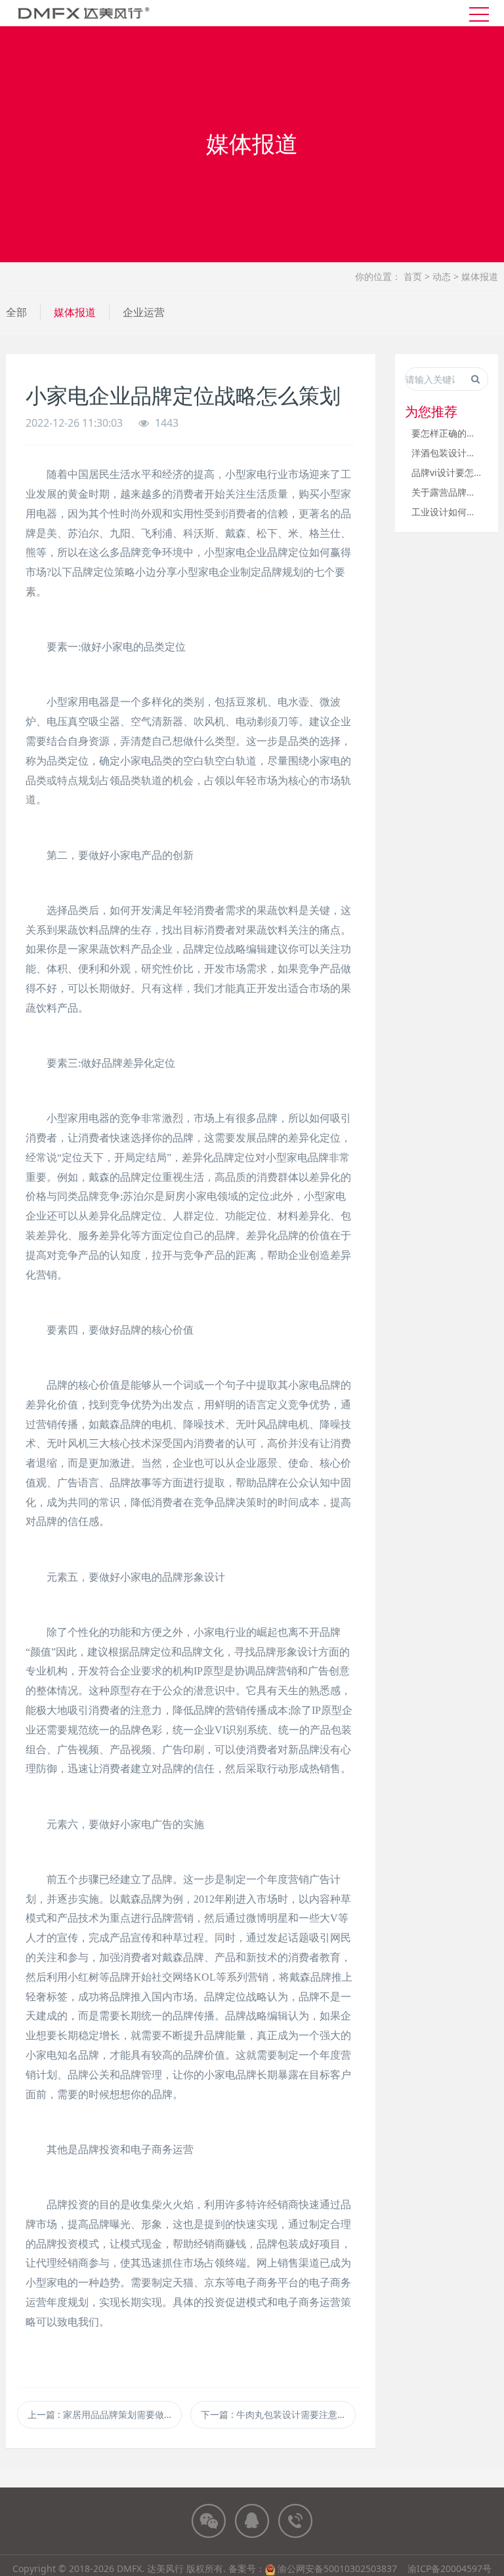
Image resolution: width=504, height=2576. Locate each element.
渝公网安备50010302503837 (337, 2568)
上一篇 (105, 2414)
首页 (413, 276)
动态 (442, 276)
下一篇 (278, 2414)
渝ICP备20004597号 (450, 2568)
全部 (16, 312)
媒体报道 (480, 276)
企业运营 (144, 312)
